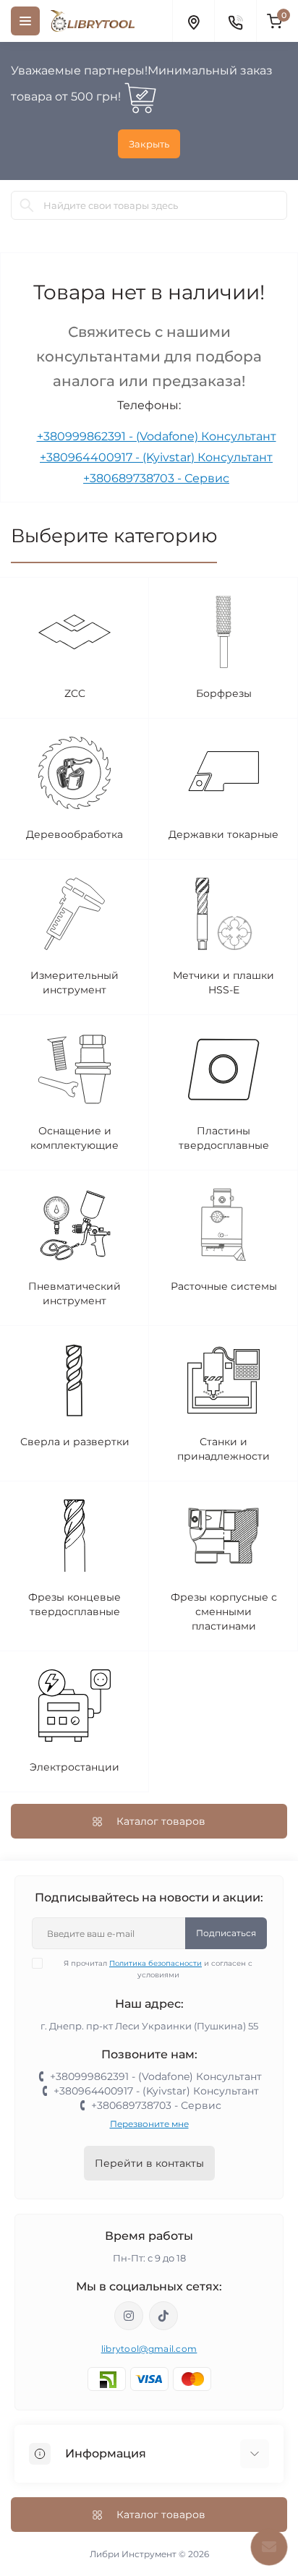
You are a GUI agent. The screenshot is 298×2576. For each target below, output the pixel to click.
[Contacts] (235, 21)
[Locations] (193, 21)
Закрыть (149, 144)
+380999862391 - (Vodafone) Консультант (157, 436)
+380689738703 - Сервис (156, 478)
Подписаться (226, 1933)
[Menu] (25, 21)
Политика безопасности (156, 1963)
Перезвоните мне (149, 2124)
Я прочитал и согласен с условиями (158, 1969)
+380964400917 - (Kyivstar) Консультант (156, 457)
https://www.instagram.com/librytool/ (129, 2316)
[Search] (27, 205)
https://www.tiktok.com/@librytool (163, 2316)
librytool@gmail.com (149, 2349)
